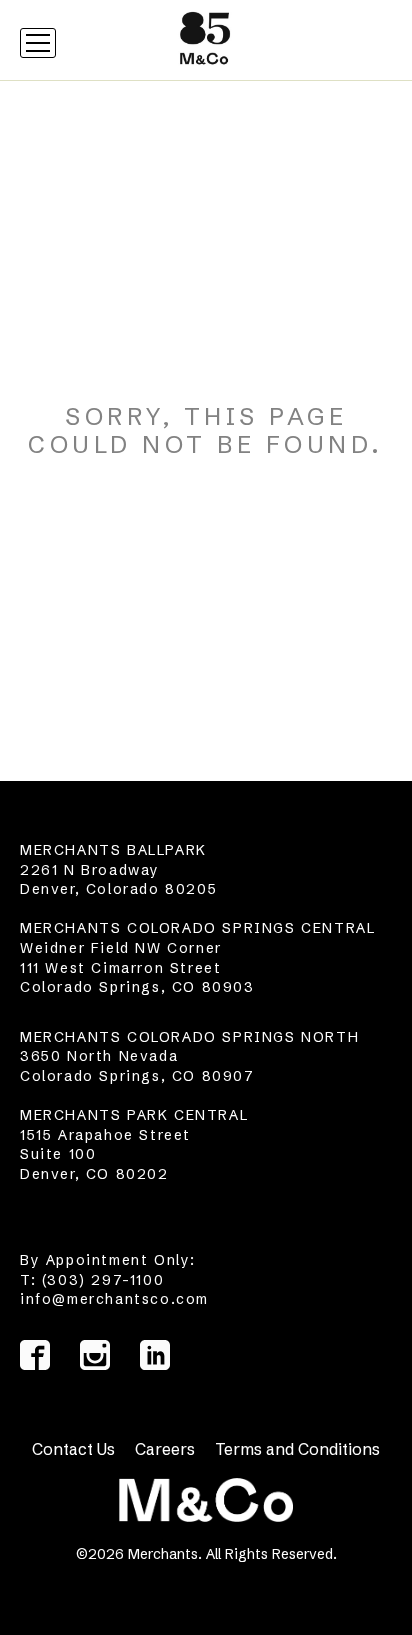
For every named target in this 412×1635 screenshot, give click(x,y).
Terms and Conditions (297, 1449)
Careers (165, 1449)
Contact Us (73, 1449)
